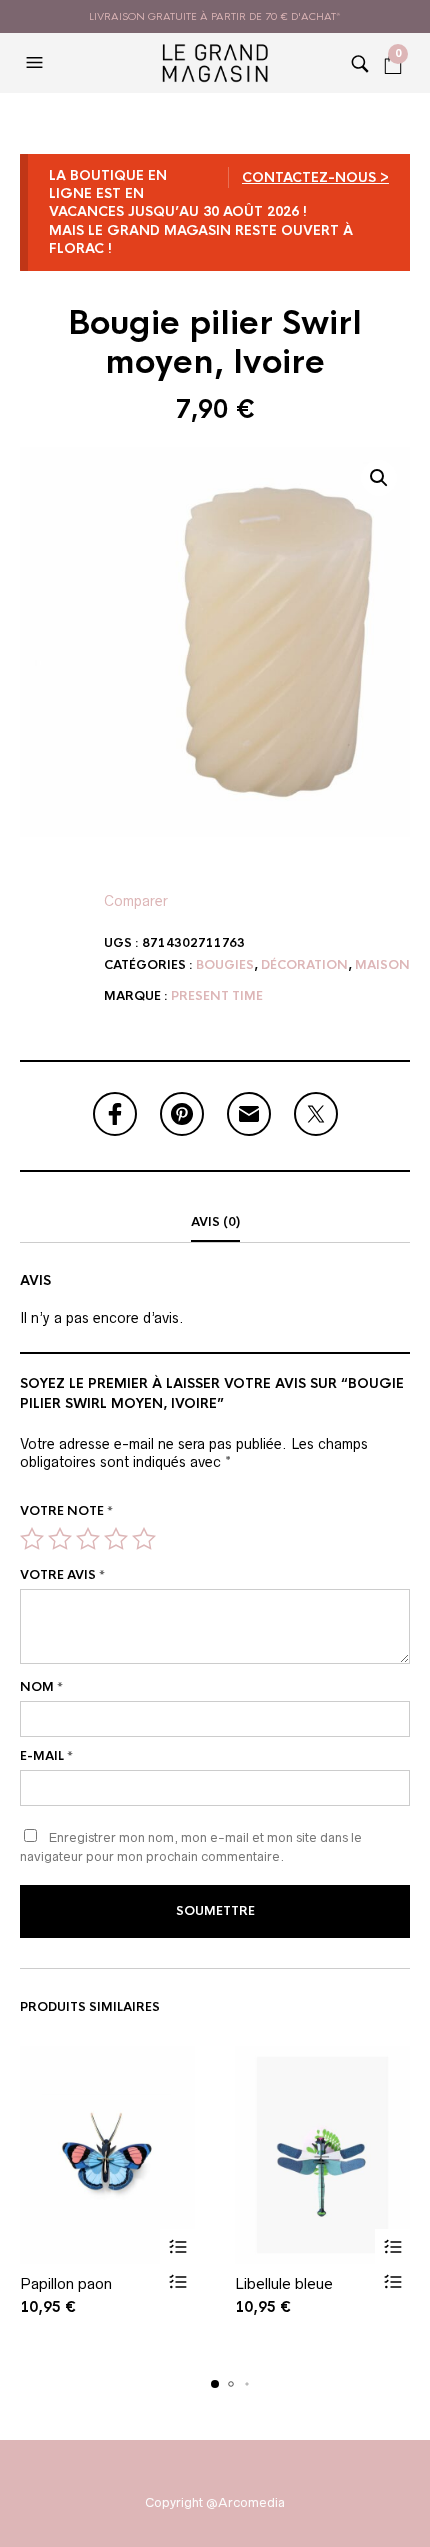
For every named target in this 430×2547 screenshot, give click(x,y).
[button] (37, 63)
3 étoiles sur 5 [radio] (88, 1539)
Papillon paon (66, 2283)
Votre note (66, 1511)
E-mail (46, 1756)
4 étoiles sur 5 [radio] (116, 1539)
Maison (382, 965)
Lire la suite (177, 2246)
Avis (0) (215, 1222)
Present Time (217, 996)
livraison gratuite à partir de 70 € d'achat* (215, 16)
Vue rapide (177, 2281)
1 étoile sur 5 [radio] (32, 1539)
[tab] (215, 1223)
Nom (41, 1687)
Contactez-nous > (315, 177)
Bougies (225, 965)
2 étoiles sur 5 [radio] (60, 1539)
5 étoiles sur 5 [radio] (144, 1539)
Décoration (304, 965)
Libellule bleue (284, 2283)
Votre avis (62, 1575)
